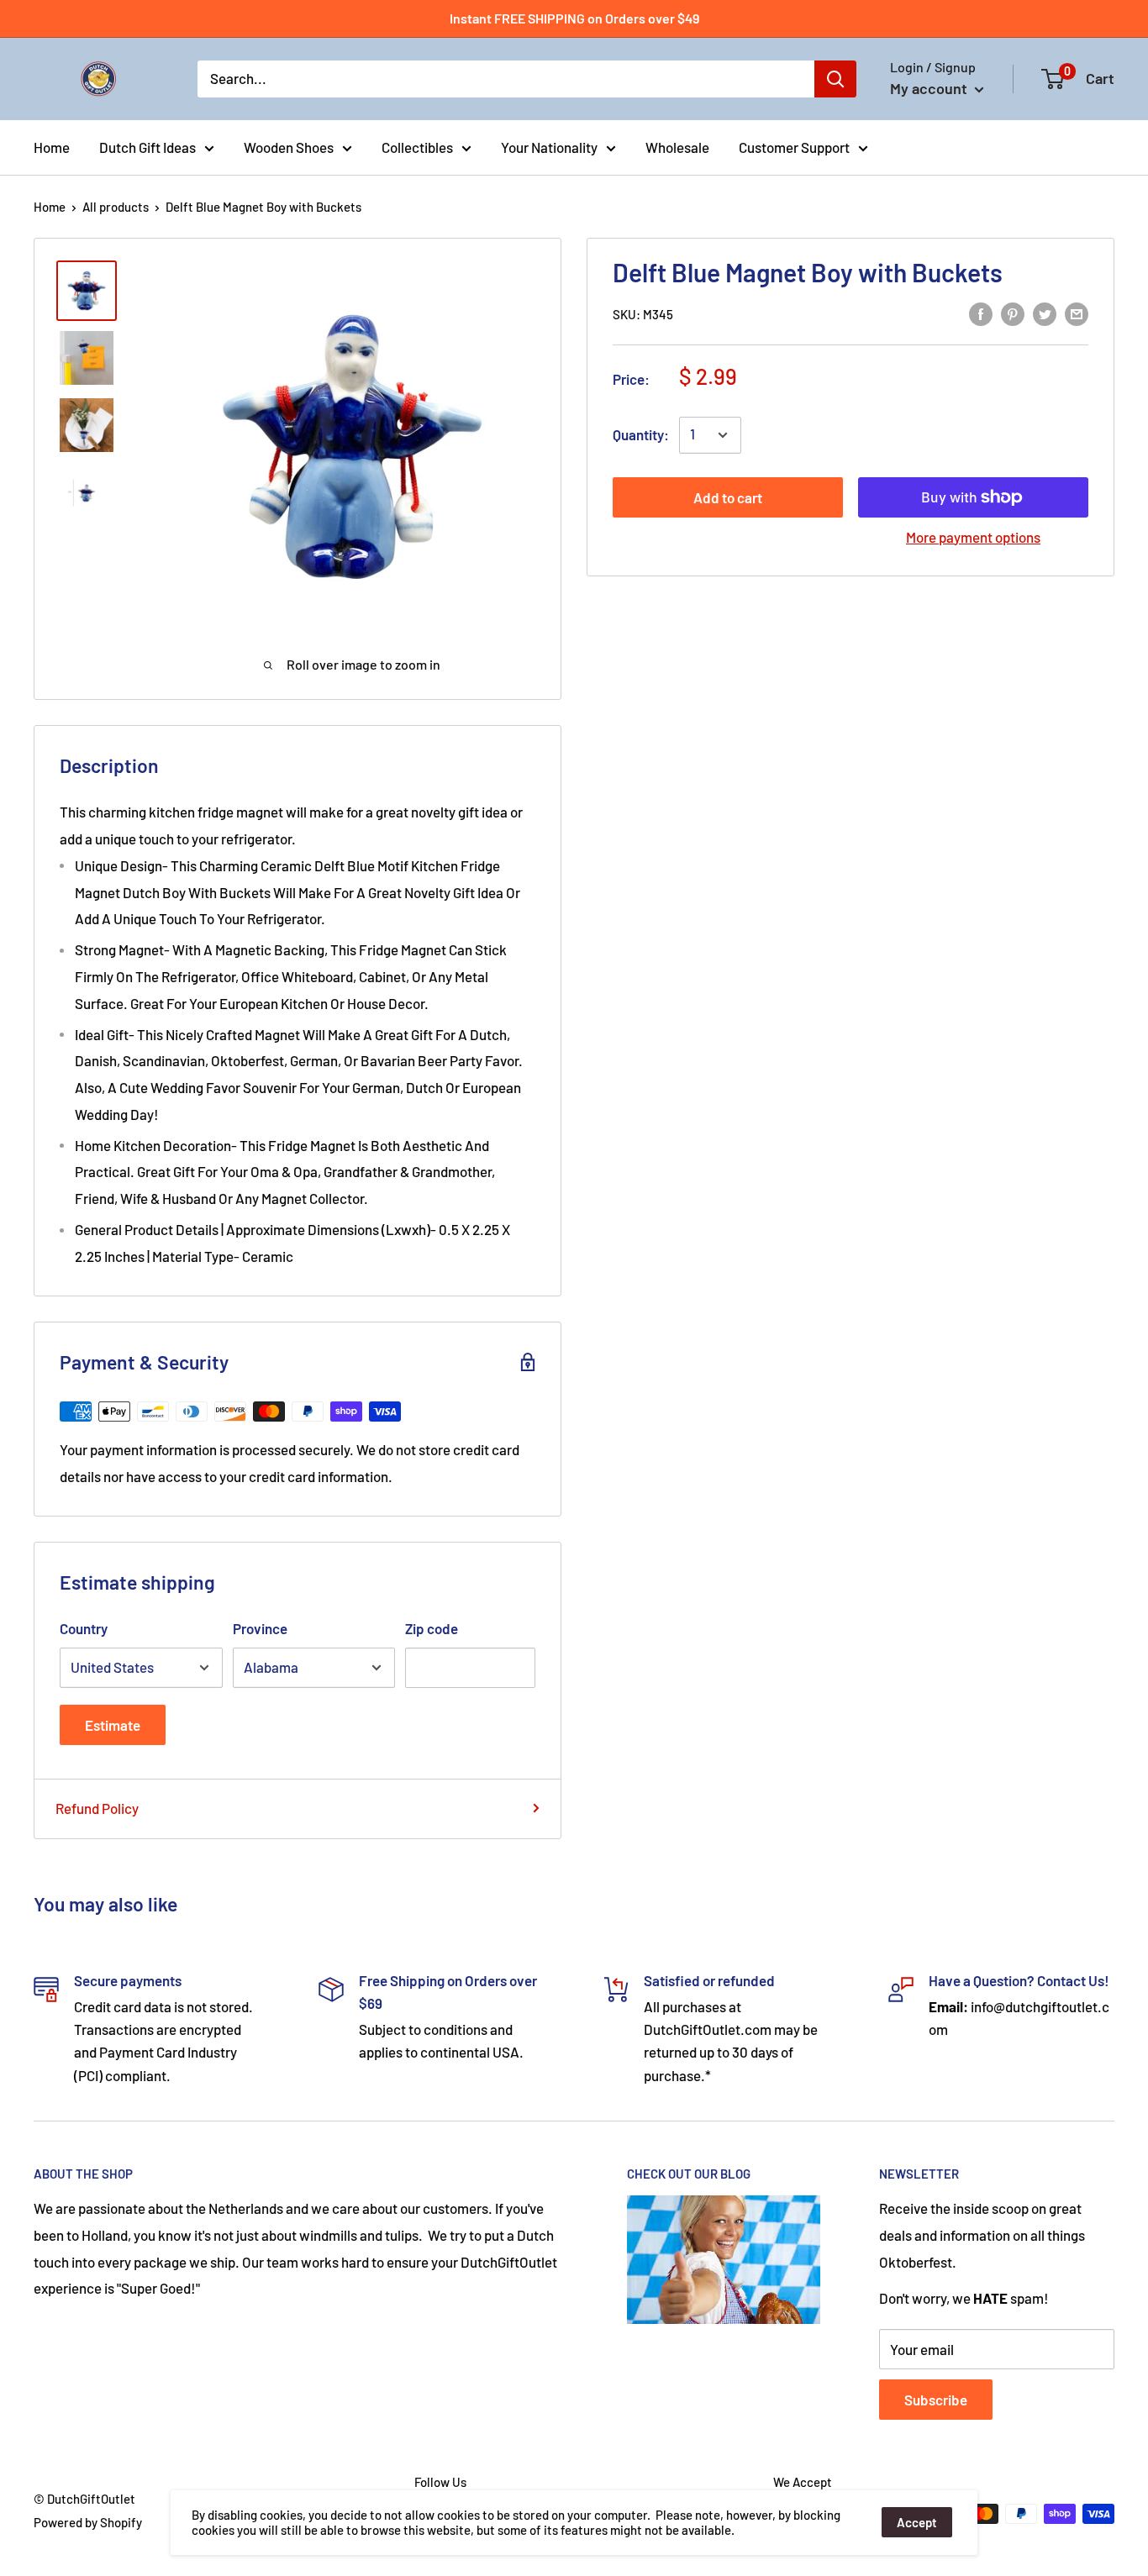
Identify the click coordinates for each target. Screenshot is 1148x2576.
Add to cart (728, 497)
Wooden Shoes (289, 146)
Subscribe (936, 2400)
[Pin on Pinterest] (1013, 313)
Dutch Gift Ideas (147, 146)
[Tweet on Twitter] (1045, 313)
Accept (917, 2522)
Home (52, 146)
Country (84, 1628)
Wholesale (677, 146)
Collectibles (417, 146)
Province (260, 1628)
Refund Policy (97, 1808)
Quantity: (641, 434)
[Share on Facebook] (981, 313)
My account (930, 88)
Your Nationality (549, 146)
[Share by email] (1077, 313)
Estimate (113, 1725)
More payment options (973, 537)
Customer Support (794, 146)
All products (116, 207)
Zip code (432, 1628)
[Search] (835, 79)
